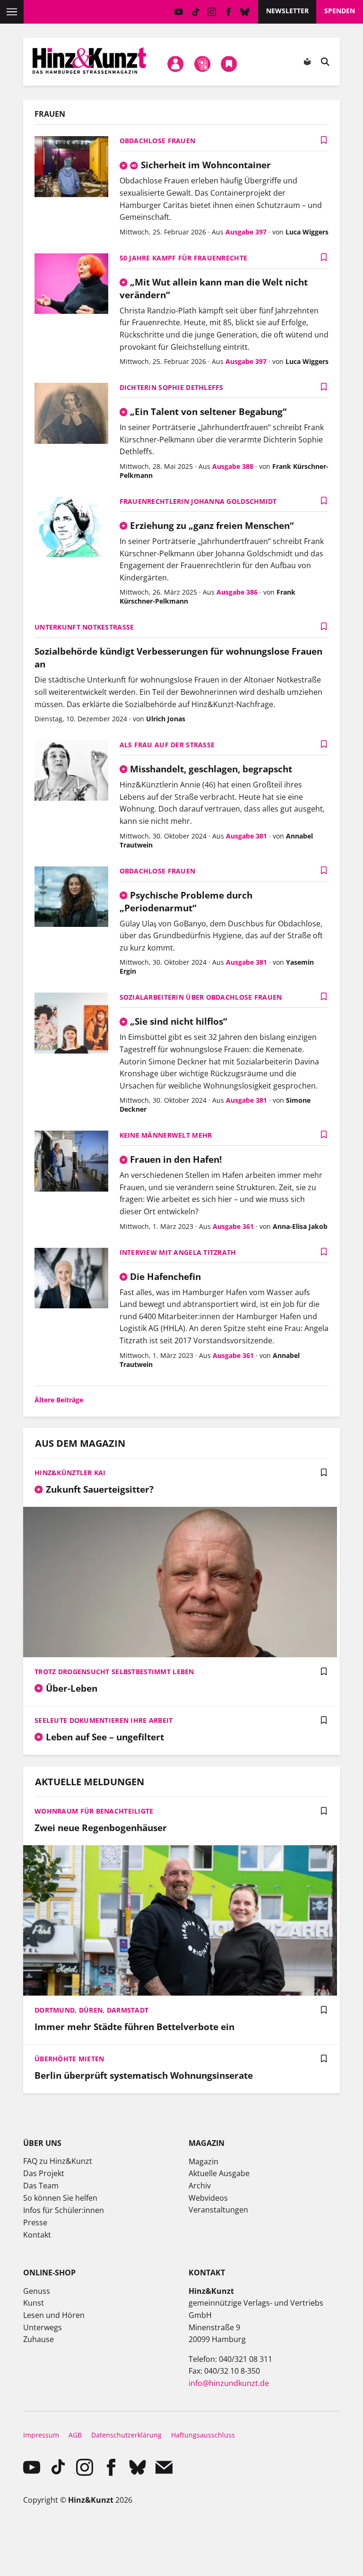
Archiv (200, 2186)
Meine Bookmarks (229, 64)
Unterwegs (43, 2327)
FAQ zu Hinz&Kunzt (58, 2161)
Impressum (41, 2435)
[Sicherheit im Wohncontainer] (71, 168)
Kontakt (37, 2235)
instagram (212, 12)
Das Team (41, 2186)
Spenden (340, 11)
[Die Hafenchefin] (71, 1279)
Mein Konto (176, 64)
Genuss (37, 2291)
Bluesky (245, 12)
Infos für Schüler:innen (64, 2210)
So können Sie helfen (60, 2198)
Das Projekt (44, 2173)
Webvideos (208, 2198)
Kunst (34, 2303)
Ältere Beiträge (59, 1400)
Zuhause (39, 2339)
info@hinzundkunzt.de (229, 2383)
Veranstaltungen (218, 2210)
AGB (75, 2435)
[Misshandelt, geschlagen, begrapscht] (71, 772)
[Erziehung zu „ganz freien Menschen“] (71, 528)
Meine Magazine (202, 64)
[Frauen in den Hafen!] (71, 1162)
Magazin (203, 2161)
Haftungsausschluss (203, 2435)
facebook (229, 12)
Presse (35, 2222)
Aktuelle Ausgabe (219, 2173)
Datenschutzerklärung (126, 2435)
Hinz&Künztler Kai (70, 1473)
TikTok (195, 12)
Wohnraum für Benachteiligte (94, 1811)
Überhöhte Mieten (69, 2059)
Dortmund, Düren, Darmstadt (91, 2010)
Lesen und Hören (54, 2315)
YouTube (179, 12)
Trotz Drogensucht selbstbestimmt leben (114, 1672)
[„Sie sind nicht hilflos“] (71, 1024)
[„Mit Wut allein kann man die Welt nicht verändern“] (71, 285)
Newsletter (287, 11)
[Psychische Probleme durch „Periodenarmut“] (71, 898)
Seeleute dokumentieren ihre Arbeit (104, 1720)
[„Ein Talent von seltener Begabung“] (71, 414)
